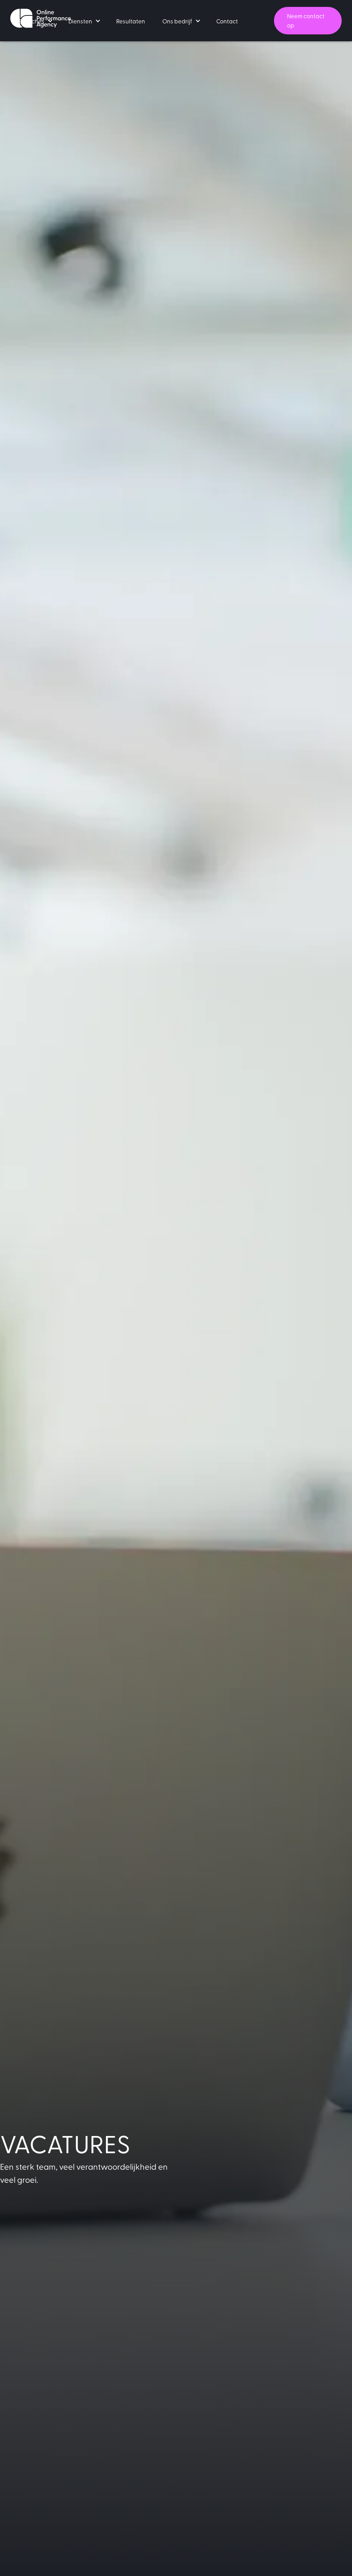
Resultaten (131, 21)
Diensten (80, 21)
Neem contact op (306, 20)
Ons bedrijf (177, 21)
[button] (35, 21)
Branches (32, 21)
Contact (227, 21)
